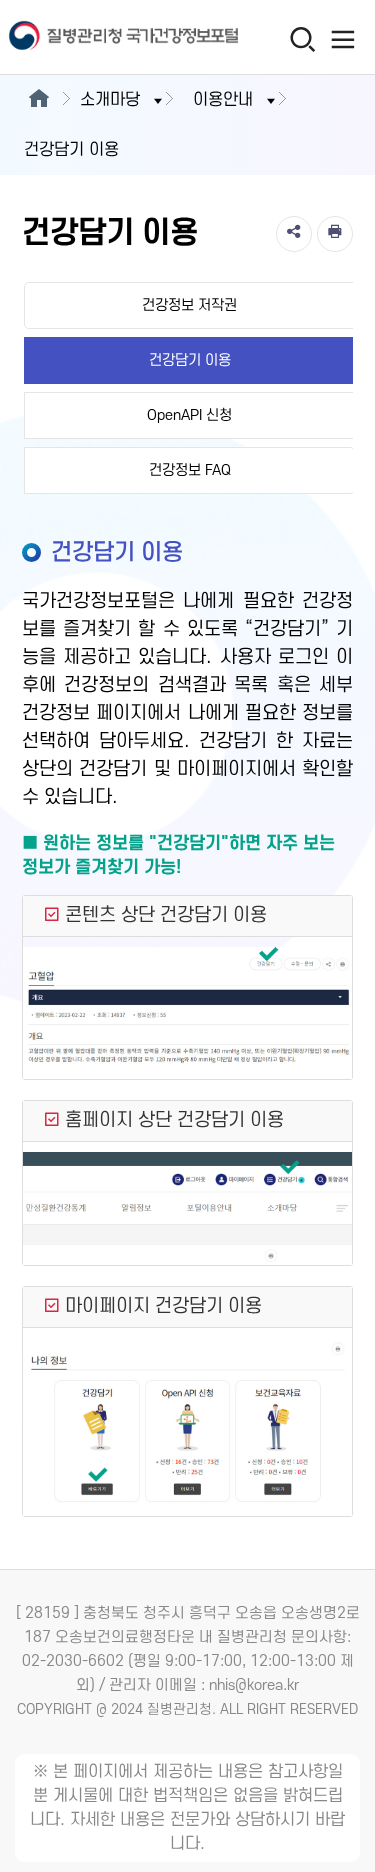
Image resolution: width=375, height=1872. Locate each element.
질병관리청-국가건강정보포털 (94, 37)
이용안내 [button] (223, 100)
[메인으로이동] (38, 100)
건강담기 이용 (190, 360)
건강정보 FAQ (190, 470)
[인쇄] (335, 234)
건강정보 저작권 (189, 305)
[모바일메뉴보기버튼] (342, 39)
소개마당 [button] (110, 100)
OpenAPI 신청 (189, 415)
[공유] (294, 234)
